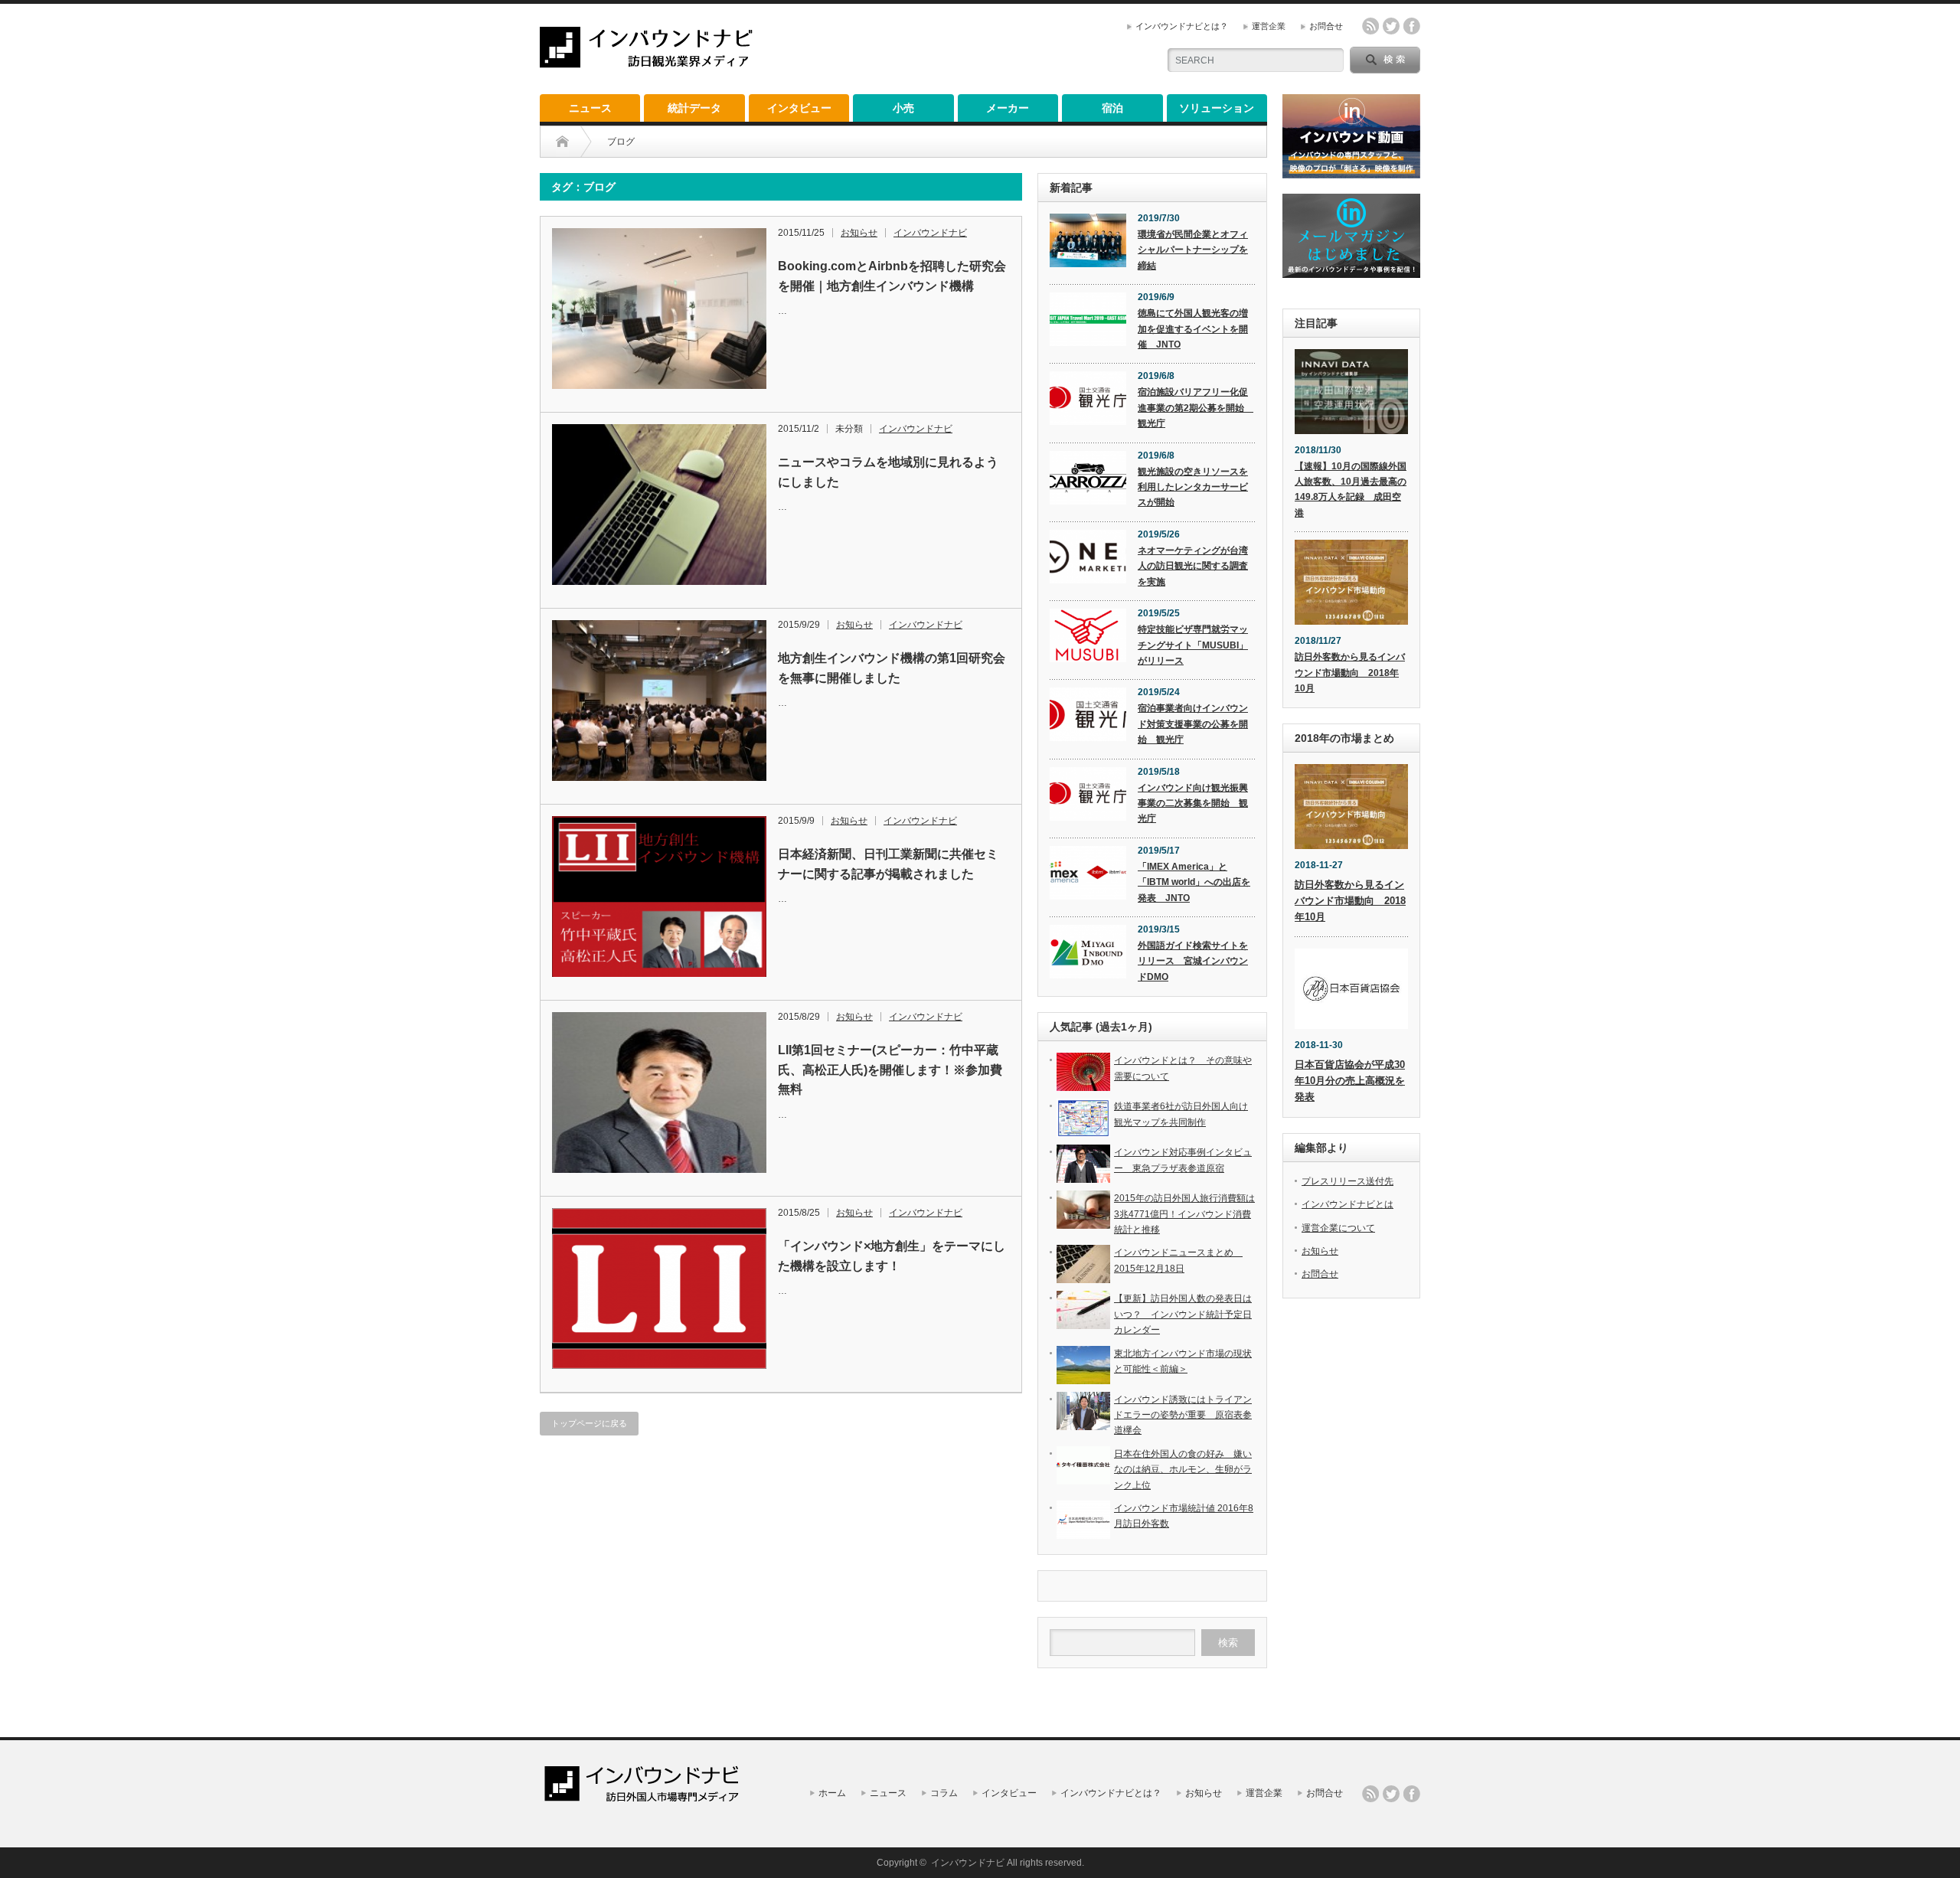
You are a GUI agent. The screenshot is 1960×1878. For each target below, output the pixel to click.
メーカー (1008, 108)
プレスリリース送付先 (1347, 1181)
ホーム (832, 1793)
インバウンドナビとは (1347, 1204)
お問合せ (1326, 26)
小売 (903, 108)
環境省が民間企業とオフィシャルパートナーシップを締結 (1193, 250)
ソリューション (1217, 108)
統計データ (694, 108)
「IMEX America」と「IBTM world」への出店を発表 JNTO (1194, 882)
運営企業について (1338, 1228)
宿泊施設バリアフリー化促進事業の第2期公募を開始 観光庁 (1196, 408)
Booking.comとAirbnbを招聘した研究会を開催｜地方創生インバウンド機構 (892, 276)
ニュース (590, 108)
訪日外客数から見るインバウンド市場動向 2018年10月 (1350, 673)
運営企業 (1269, 26)
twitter (1391, 26)
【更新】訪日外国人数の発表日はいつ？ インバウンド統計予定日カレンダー (1183, 1314)
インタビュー (799, 108)
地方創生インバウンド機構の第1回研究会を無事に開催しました (892, 668)
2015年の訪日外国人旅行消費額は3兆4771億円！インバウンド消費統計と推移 (1184, 1214)
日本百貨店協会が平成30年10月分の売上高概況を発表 (1350, 1081)
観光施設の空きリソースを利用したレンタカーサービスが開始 (1193, 487)
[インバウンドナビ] (646, 62)
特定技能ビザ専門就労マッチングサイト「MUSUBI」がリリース (1193, 645)
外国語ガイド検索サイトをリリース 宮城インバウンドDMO (1193, 961)
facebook (1412, 26)
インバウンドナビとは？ (1182, 26)
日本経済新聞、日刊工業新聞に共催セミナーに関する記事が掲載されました (888, 864)
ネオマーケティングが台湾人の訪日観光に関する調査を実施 (1193, 566)
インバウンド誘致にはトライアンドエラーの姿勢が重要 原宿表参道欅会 (1183, 1415)
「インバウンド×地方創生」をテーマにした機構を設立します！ (892, 1256)
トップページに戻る (589, 1423)
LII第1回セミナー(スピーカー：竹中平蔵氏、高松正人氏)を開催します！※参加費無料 (890, 1070)
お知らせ (859, 233)
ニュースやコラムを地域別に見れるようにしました (888, 472)
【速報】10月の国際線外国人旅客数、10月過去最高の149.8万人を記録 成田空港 (1351, 490)
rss (1370, 26)
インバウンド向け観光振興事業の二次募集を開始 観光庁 (1193, 803)
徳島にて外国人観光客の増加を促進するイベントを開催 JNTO (1193, 329)
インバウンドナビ (930, 233)
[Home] (562, 142)
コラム (944, 1793)
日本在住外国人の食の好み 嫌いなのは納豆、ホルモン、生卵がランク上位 (1183, 1470)
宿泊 (1112, 108)
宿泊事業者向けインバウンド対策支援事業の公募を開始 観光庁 (1193, 724)
